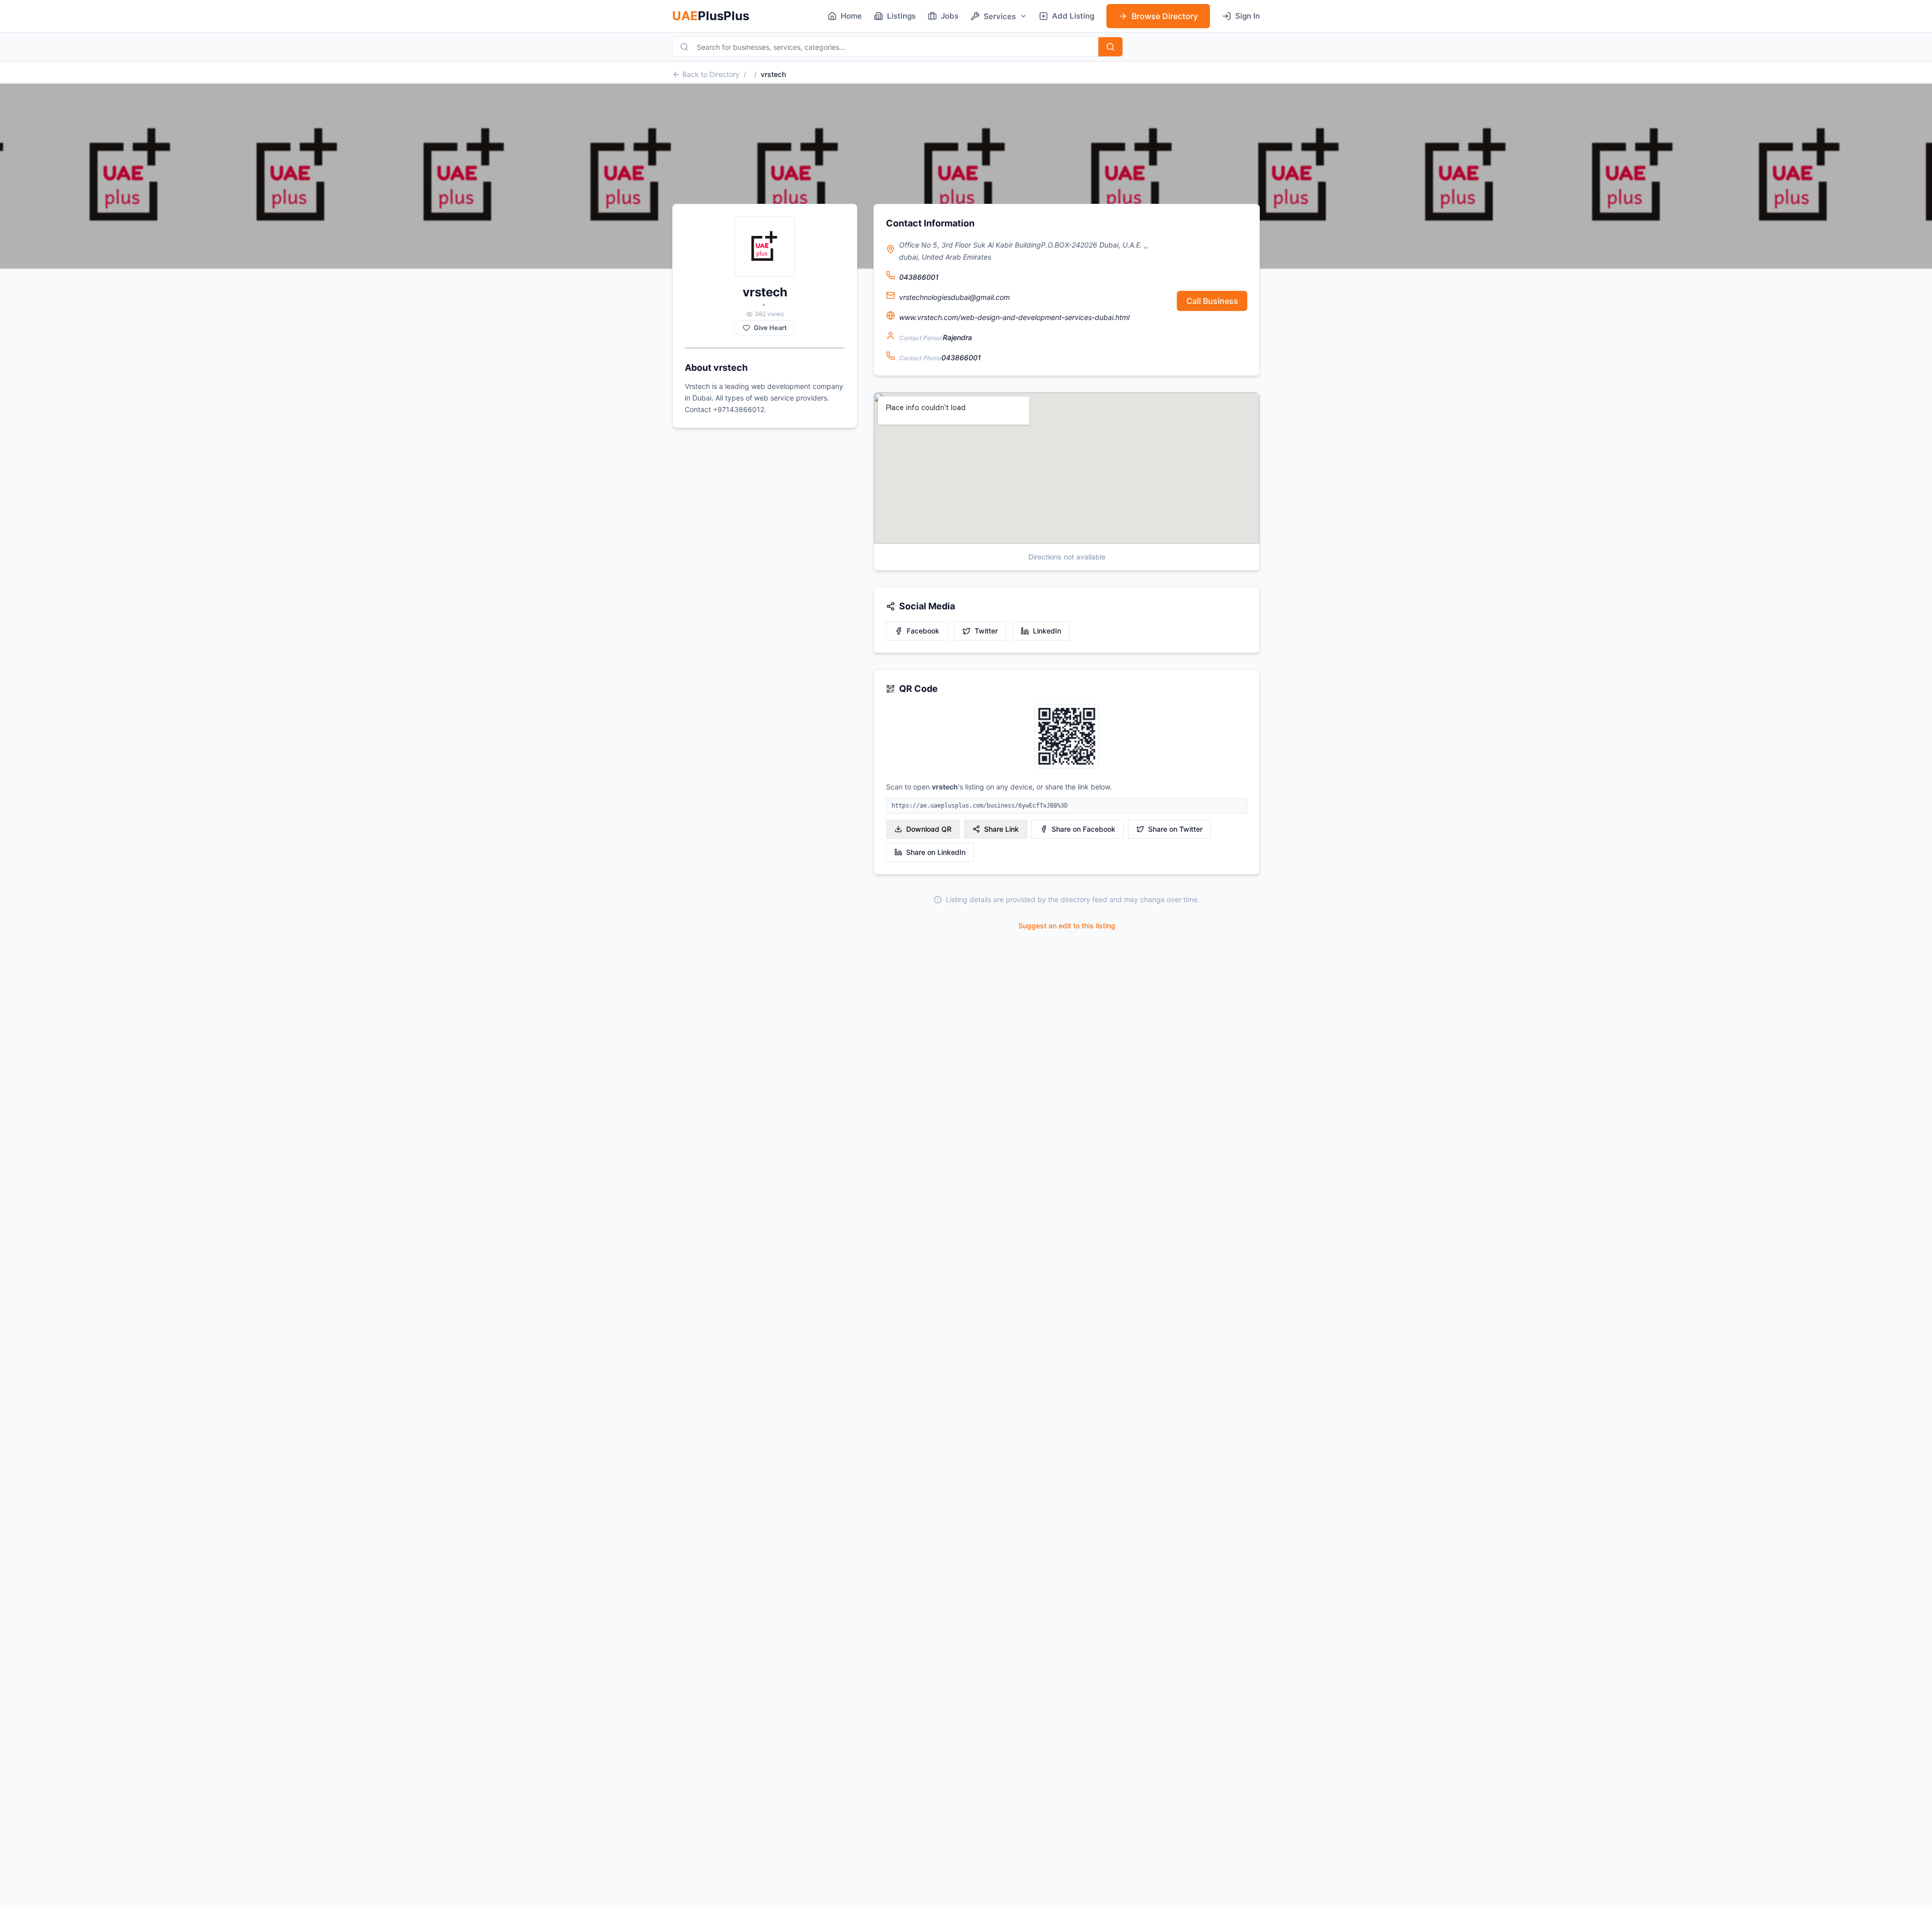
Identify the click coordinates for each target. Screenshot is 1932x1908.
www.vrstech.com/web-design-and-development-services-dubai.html (1014, 317)
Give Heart (770, 328)
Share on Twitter (1175, 829)
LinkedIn (1047, 631)
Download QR (929, 829)
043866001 (919, 277)
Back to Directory (711, 74)
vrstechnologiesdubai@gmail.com (954, 297)
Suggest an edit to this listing (1067, 926)
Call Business (1212, 301)
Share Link (1001, 829)
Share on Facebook (1083, 829)
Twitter (986, 631)
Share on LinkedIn (936, 852)
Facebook (923, 631)
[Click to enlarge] (1067, 737)
